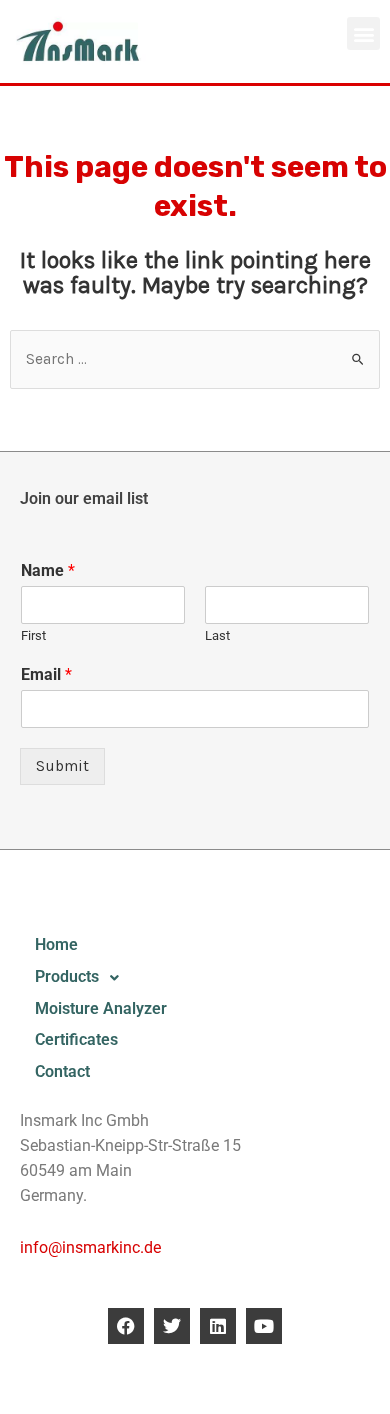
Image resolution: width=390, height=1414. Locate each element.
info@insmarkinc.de (90, 1248)
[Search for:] (195, 359)
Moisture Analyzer (101, 1009)
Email (46, 674)
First (33, 635)
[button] (363, 33)
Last (217, 635)
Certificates (76, 1040)
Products (67, 977)
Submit (62, 766)
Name (48, 570)
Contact (62, 1072)
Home (56, 945)
